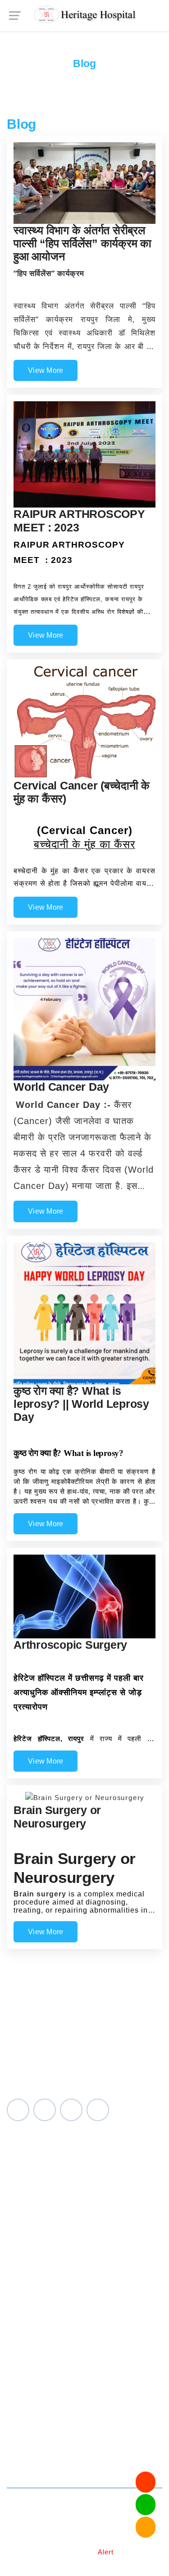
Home (70, 49)
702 (124, 2444)
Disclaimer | (76, 2552)
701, (107, 2444)
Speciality (25, 2179)
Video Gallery (32, 2221)
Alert (106, 2552)
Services (23, 2166)
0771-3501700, (70, 2444)
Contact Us (27, 2235)
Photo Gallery (32, 2207)
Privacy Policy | (48, 2540)
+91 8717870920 (74, 2458)
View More (46, 370)
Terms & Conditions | (112, 2540)
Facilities (23, 2193)
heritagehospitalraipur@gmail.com (93, 2472)
